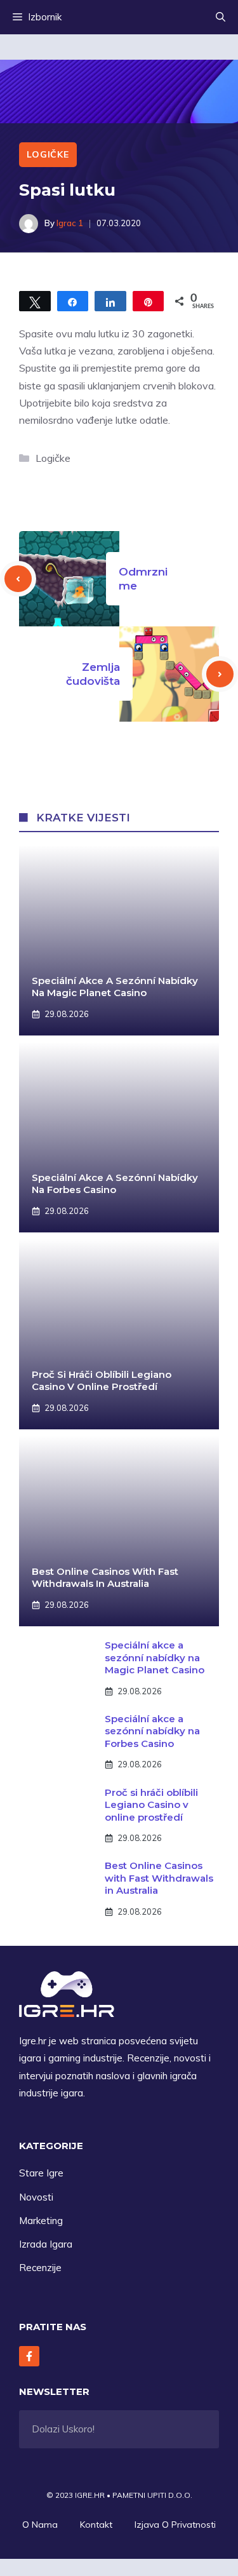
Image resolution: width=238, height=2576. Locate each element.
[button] (221, 17)
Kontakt (96, 2525)
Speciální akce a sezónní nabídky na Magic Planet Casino (115, 987)
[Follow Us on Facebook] (29, 2356)
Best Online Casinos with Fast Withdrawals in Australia (105, 1578)
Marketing (41, 2221)
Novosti (36, 2197)
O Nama (40, 2525)
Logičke (48, 154)
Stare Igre (41, 2173)
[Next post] (220, 674)
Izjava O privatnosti (175, 2525)
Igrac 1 (70, 223)
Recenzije (40, 2268)
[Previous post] (18, 579)
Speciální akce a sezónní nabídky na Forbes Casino (115, 1184)
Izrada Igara (46, 2244)
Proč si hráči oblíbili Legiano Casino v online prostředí (102, 1381)
